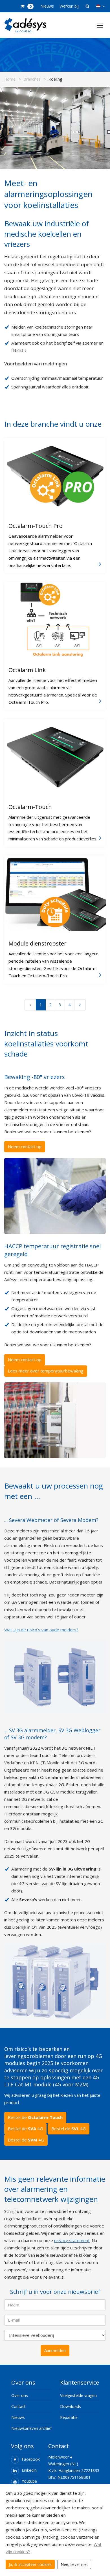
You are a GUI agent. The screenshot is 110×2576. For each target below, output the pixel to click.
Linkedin (29, 2470)
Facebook (31, 2459)
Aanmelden (55, 2350)
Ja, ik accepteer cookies (30, 2564)
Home (10, 79)
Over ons (20, 2395)
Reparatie (69, 2417)
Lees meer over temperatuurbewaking (46, 1371)
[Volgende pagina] (80, 1005)
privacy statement (72, 2240)
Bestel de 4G (25, 2129)
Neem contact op (25, 1146)
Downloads (71, 2406)
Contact (18, 2406)
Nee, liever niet (74, 2564)
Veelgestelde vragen (78, 2395)
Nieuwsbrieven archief (31, 2428)
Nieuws (47, 6)
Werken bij (69, 6)
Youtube (29, 2481)
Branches (32, 79)
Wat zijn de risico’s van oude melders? (41, 1630)
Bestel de (35, 2117)
